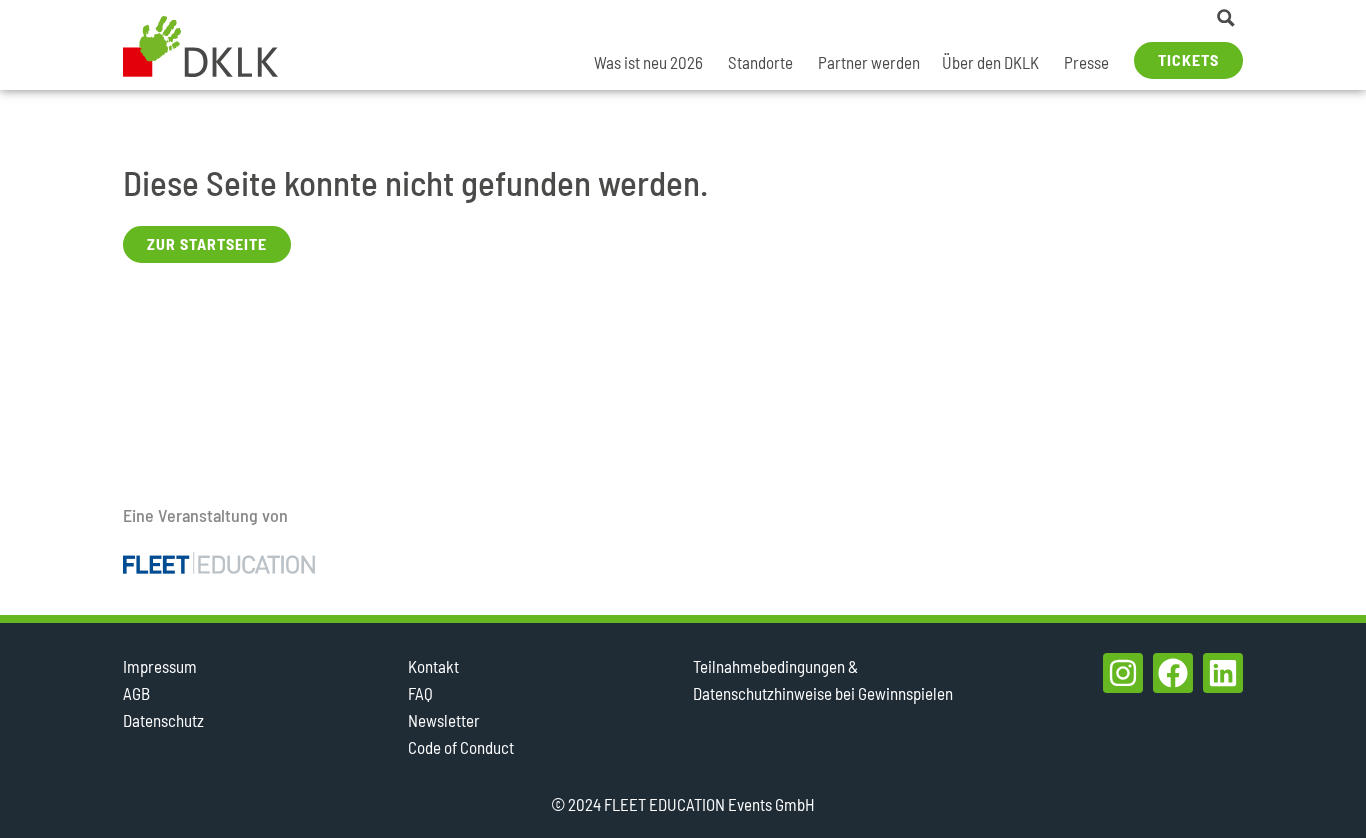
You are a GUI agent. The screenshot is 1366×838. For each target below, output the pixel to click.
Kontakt (433, 666)
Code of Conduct (461, 747)
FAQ (420, 693)
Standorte (760, 62)
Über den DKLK (990, 62)
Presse (1086, 62)
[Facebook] (1173, 673)
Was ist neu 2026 (648, 62)
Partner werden (869, 62)
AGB (136, 693)
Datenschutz (163, 720)
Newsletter (444, 720)
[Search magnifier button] (1226, 18)
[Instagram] (1123, 673)
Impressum (160, 666)
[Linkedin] (1223, 673)
